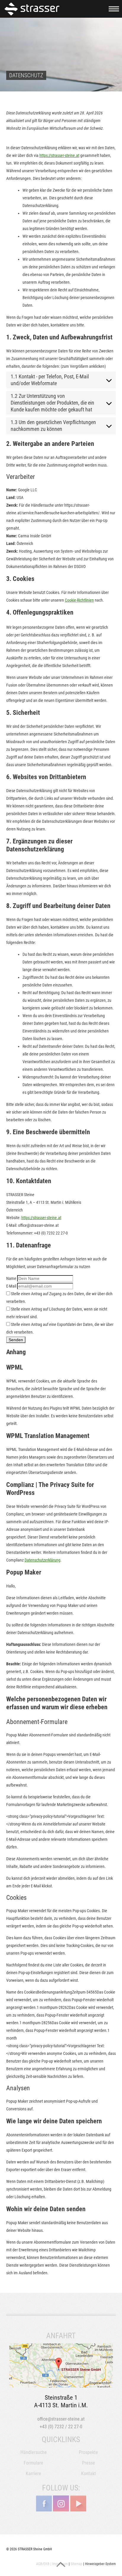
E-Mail (11, 1286)
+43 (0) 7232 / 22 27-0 (61, 2427)
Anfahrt (61, 2365)
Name (11, 1278)
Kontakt (89, 2474)
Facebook (44, 2503)
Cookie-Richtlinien (79, 600)
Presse (89, 2463)
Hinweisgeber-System (100, 2564)
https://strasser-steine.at (59, 155)
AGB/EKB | (44, 2564)
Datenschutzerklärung (42, 1560)
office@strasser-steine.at (61, 2419)
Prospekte (88, 2452)
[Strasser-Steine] (33, 9)
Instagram (61, 2503)
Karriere (33, 2474)
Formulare (33, 2463)
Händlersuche (34, 2452)
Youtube (78, 2503)
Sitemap (76, 2564)
